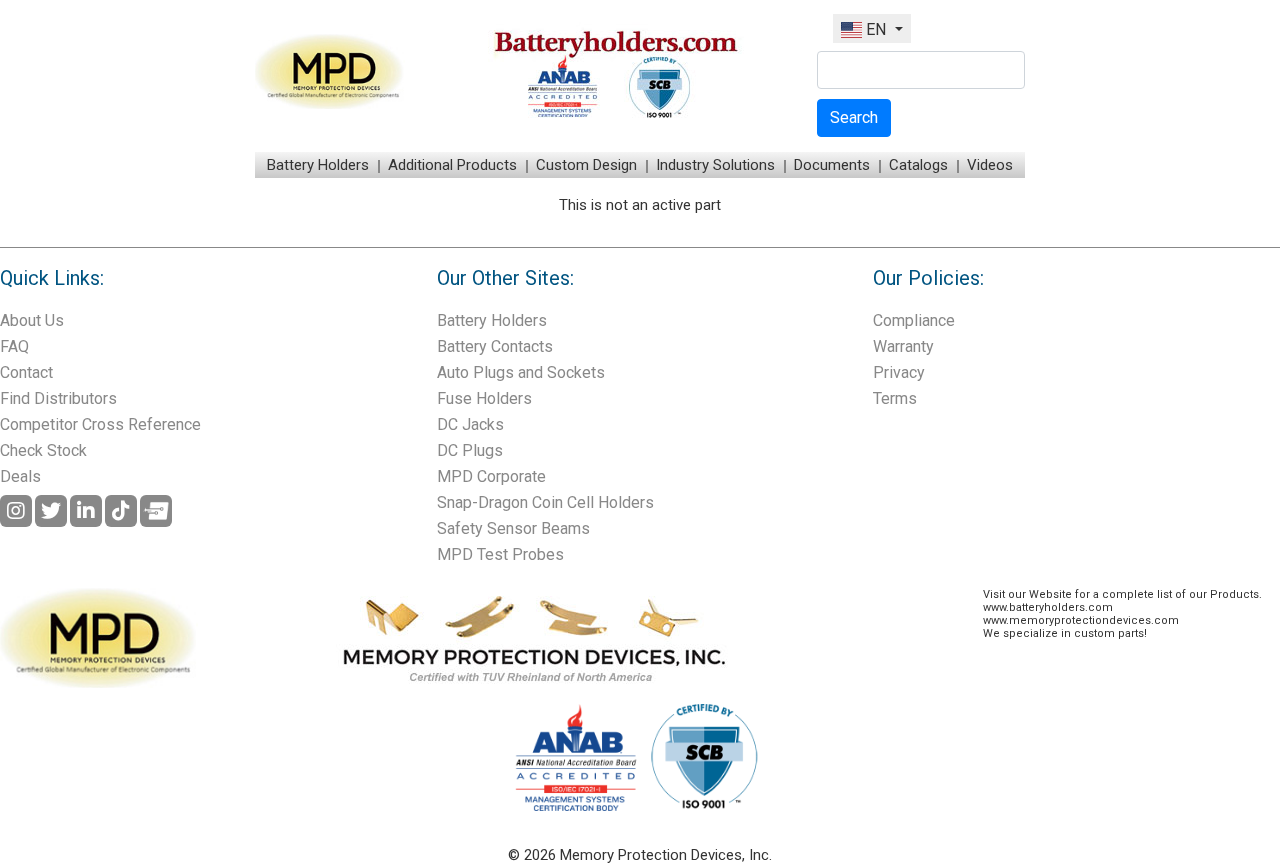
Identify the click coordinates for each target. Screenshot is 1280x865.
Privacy (899, 372)
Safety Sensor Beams (513, 528)
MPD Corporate (491, 476)
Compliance (914, 320)
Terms (895, 398)
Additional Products (452, 165)
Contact (26, 372)
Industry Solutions (715, 165)
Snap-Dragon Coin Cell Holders (545, 502)
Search (854, 117)
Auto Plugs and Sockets (521, 372)
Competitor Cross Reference (100, 424)
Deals (20, 476)
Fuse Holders (484, 398)
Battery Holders (318, 165)
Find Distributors (58, 398)
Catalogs (918, 165)
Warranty (903, 346)
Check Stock (43, 450)
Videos (990, 165)
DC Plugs (470, 450)
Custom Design (586, 165)
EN (876, 29)
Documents (832, 165)
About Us (32, 320)
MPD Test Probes (500, 554)
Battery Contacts (495, 346)
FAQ (14, 346)
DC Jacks (470, 424)
